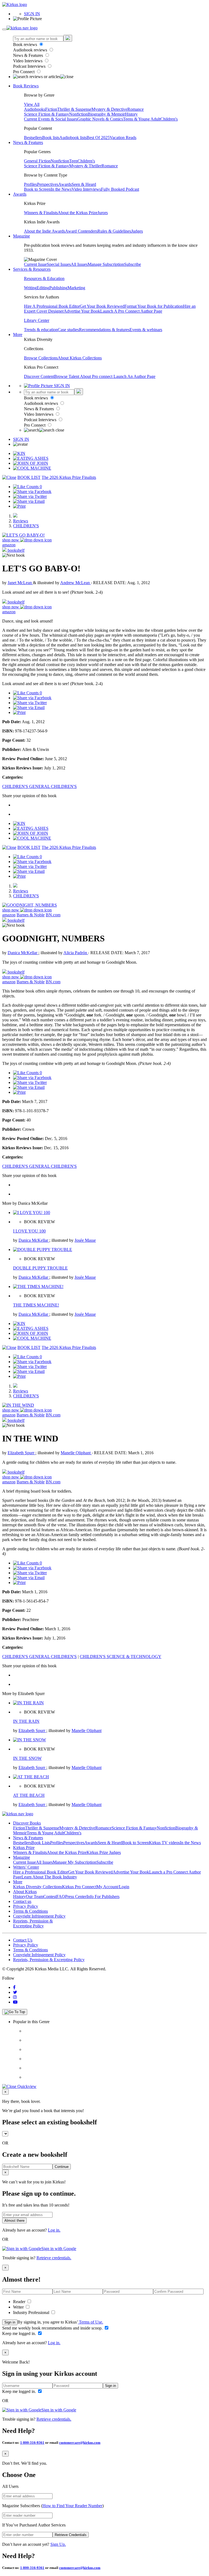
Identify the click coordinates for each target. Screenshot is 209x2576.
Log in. (54, 2230)
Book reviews (26, 44)
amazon (9, 545)
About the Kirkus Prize (78, 213)
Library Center (37, 320)
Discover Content (39, 376)
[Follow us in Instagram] (15, 1997)
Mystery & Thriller (85, 166)
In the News (61, 189)
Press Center (76, 1896)
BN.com (53, 915)
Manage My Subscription (75, 1862)
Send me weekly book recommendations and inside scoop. (53, 2328)
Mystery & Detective (109, 109)
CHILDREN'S (26, 526)
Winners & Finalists (41, 213)
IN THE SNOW (27, 1758)
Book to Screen (37, 189)
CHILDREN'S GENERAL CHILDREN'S (39, 786)
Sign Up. (58, 2544)
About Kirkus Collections (80, 358)
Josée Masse (85, 1240)
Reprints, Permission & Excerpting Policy (33, 1923)
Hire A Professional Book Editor (52, 306)
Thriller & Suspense (74, 109)
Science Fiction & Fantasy (47, 114)
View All (32, 104)
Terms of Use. (90, 2322)
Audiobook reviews (31, 50)
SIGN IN (32, 14)
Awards (65, 184)
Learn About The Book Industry (49, 1877)
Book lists (51, 138)
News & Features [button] (28, 142)
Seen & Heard (84, 184)
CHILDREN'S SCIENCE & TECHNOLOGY (121, 1657)
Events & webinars (146, 330)
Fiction (51, 109)
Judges (137, 231)
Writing (30, 288)
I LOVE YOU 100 (29, 1231)
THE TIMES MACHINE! (36, 1305)
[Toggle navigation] (4, 29)
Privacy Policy (26, 1906)
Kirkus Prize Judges (104, 1852)
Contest (50, 1896)
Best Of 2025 (98, 138)
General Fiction (37, 161)
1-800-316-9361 (32, 2443)
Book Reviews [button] (26, 86)
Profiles (30, 184)
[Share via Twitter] (30, 496)
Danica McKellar (23, 953)
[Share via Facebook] (32, 492)
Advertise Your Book (82, 311)
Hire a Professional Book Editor (41, 1872)
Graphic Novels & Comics (100, 119)
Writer (19, 2307)
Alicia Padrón (76, 953)
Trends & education (41, 330)
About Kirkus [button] (25, 1892)
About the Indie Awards (44, 231)
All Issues (79, 264)
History (131, 114)
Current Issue (35, 264)
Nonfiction (78, 114)
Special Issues (59, 264)
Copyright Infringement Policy (39, 1916)
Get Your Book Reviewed (102, 306)
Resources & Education (44, 278)
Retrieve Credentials (71, 2535)
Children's (169, 119)
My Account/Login (113, 1887)
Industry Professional (32, 2312)
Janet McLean (20, 583)
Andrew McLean (76, 583)
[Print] (19, 506)
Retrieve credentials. (54, 2258)
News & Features (29, 55)
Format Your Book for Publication (154, 306)
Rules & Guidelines (114, 231)
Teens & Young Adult (142, 119)
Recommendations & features (104, 330)
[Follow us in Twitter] (15, 1992)
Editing (43, 288)
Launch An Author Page (134, 376)
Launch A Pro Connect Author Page (131, 311)
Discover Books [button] (27, 1823)
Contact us (22, 1901)
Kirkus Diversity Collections (38, 1887)
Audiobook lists (73, 138)
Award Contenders (81, 231)
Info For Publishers (103, 1896)
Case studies (68, 330)
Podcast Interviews (30, 66)
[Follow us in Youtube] (15, 2002)
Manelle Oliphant (76, 1453)
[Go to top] (15, 2012)
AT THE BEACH (29, 1795)
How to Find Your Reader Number (72, 2506)
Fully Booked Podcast (120, 189)
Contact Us (23, 1940)
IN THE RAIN (26, 1721)
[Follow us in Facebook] (14, 1987)
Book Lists (41, 1843)
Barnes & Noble (31, 915)
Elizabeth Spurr (21, 1453)
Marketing (76, 288)
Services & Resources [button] (32, 269)
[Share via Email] (29, 501)
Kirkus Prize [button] (24, 1848)
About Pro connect (97, 376)
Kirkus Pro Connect (79, 1887)
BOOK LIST (29, 477)
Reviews (21, 521)
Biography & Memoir (106, 114)
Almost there (14, 2221)
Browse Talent (67, 376)
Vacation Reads (123, 138)
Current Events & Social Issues (51, 119)
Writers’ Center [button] (26, 1867)
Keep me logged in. (20, 2333)
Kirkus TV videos (164, 1843)
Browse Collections (41, 358)
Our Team (35, 1896)
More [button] (18, 335)
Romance (136, 109)
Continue (62, 2167)
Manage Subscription (106, 264)
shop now (11, 540)
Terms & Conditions (30, 1911)
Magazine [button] (21, 236)
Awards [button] (20, 194)
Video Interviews (28, 61)
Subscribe (133, 264)
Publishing (58, 288)
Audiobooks (35, 109)
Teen (73, 161)
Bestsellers (33, 138)
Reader (20, 2302)
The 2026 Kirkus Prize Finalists (69, 477)
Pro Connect (24, 72)
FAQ (61, 1896)
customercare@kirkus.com (80, 2443)
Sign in (10, 2322)
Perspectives (48, 184)
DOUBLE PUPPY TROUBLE (40, 1268)
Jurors (103, 213)
